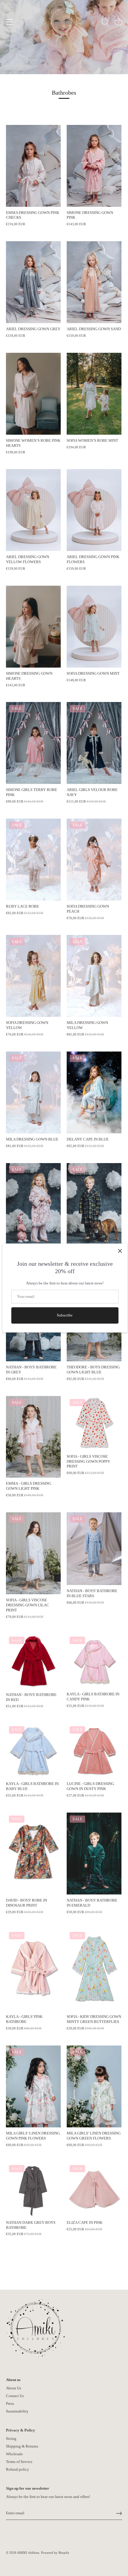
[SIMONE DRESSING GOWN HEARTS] (33, 627)
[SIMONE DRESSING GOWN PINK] (94, 166)
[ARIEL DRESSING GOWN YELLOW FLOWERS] (33, 510)
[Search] (105, 23)
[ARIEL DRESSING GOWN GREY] (33, 282)
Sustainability (17, 2411)
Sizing (11, 2438)
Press (10, 2403)
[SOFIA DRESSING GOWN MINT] (94, 627)
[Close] (120, 1251)
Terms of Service (19, 2462)
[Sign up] (119, 2513)
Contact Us (15, 2396)
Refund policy (18, 2469)
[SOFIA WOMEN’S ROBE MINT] (94, 394)
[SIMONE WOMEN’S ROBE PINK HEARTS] (33, 394)
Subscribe (65, 1315)
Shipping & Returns (22, 2446)
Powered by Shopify (55, 2553)
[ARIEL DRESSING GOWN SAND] (94, 282)
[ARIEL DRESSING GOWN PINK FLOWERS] (94, 510)
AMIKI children (28, 2553)
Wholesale (14, 2454)
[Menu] (10, 22)
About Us (14, 2388)
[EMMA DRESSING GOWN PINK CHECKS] (33, 166)
